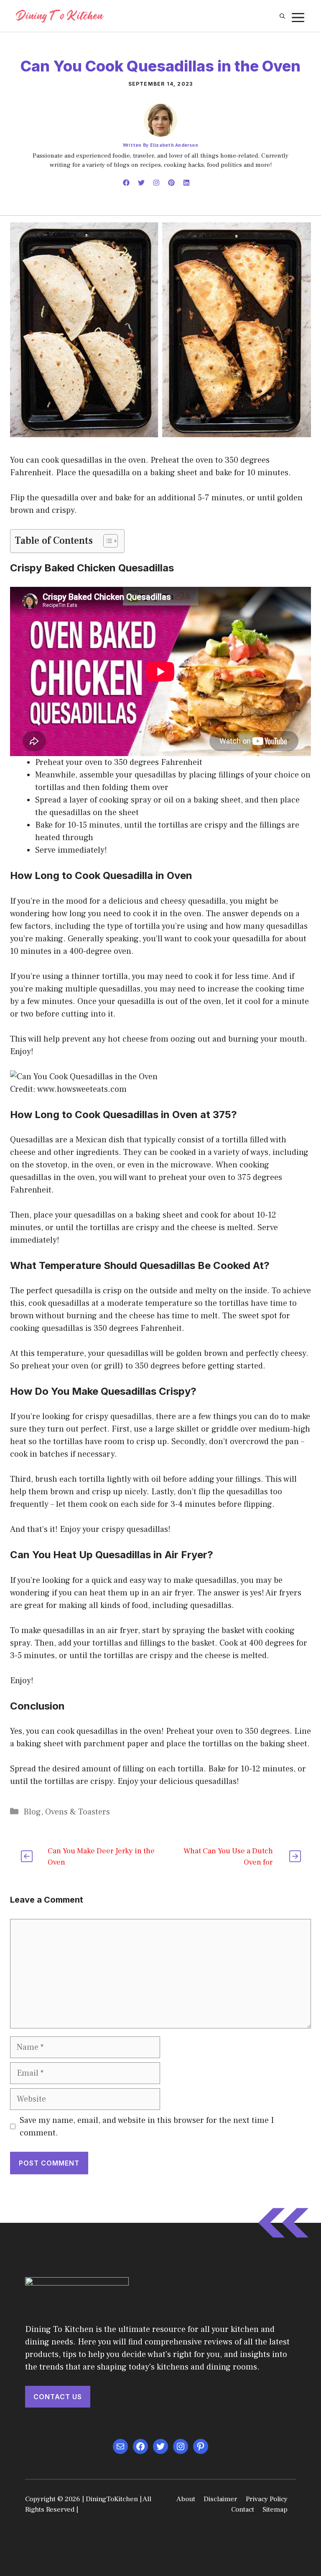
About (186, 2499)
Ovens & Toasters (78, 1812)
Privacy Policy (267, 2499)
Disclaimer (220, 2499)
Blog (32, 1812)
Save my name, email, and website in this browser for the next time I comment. (147, 2127)
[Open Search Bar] (282, 16)
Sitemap (275, 2510)
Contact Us (58, 2397)
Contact (243, 2510)
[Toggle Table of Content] (106, 541)
